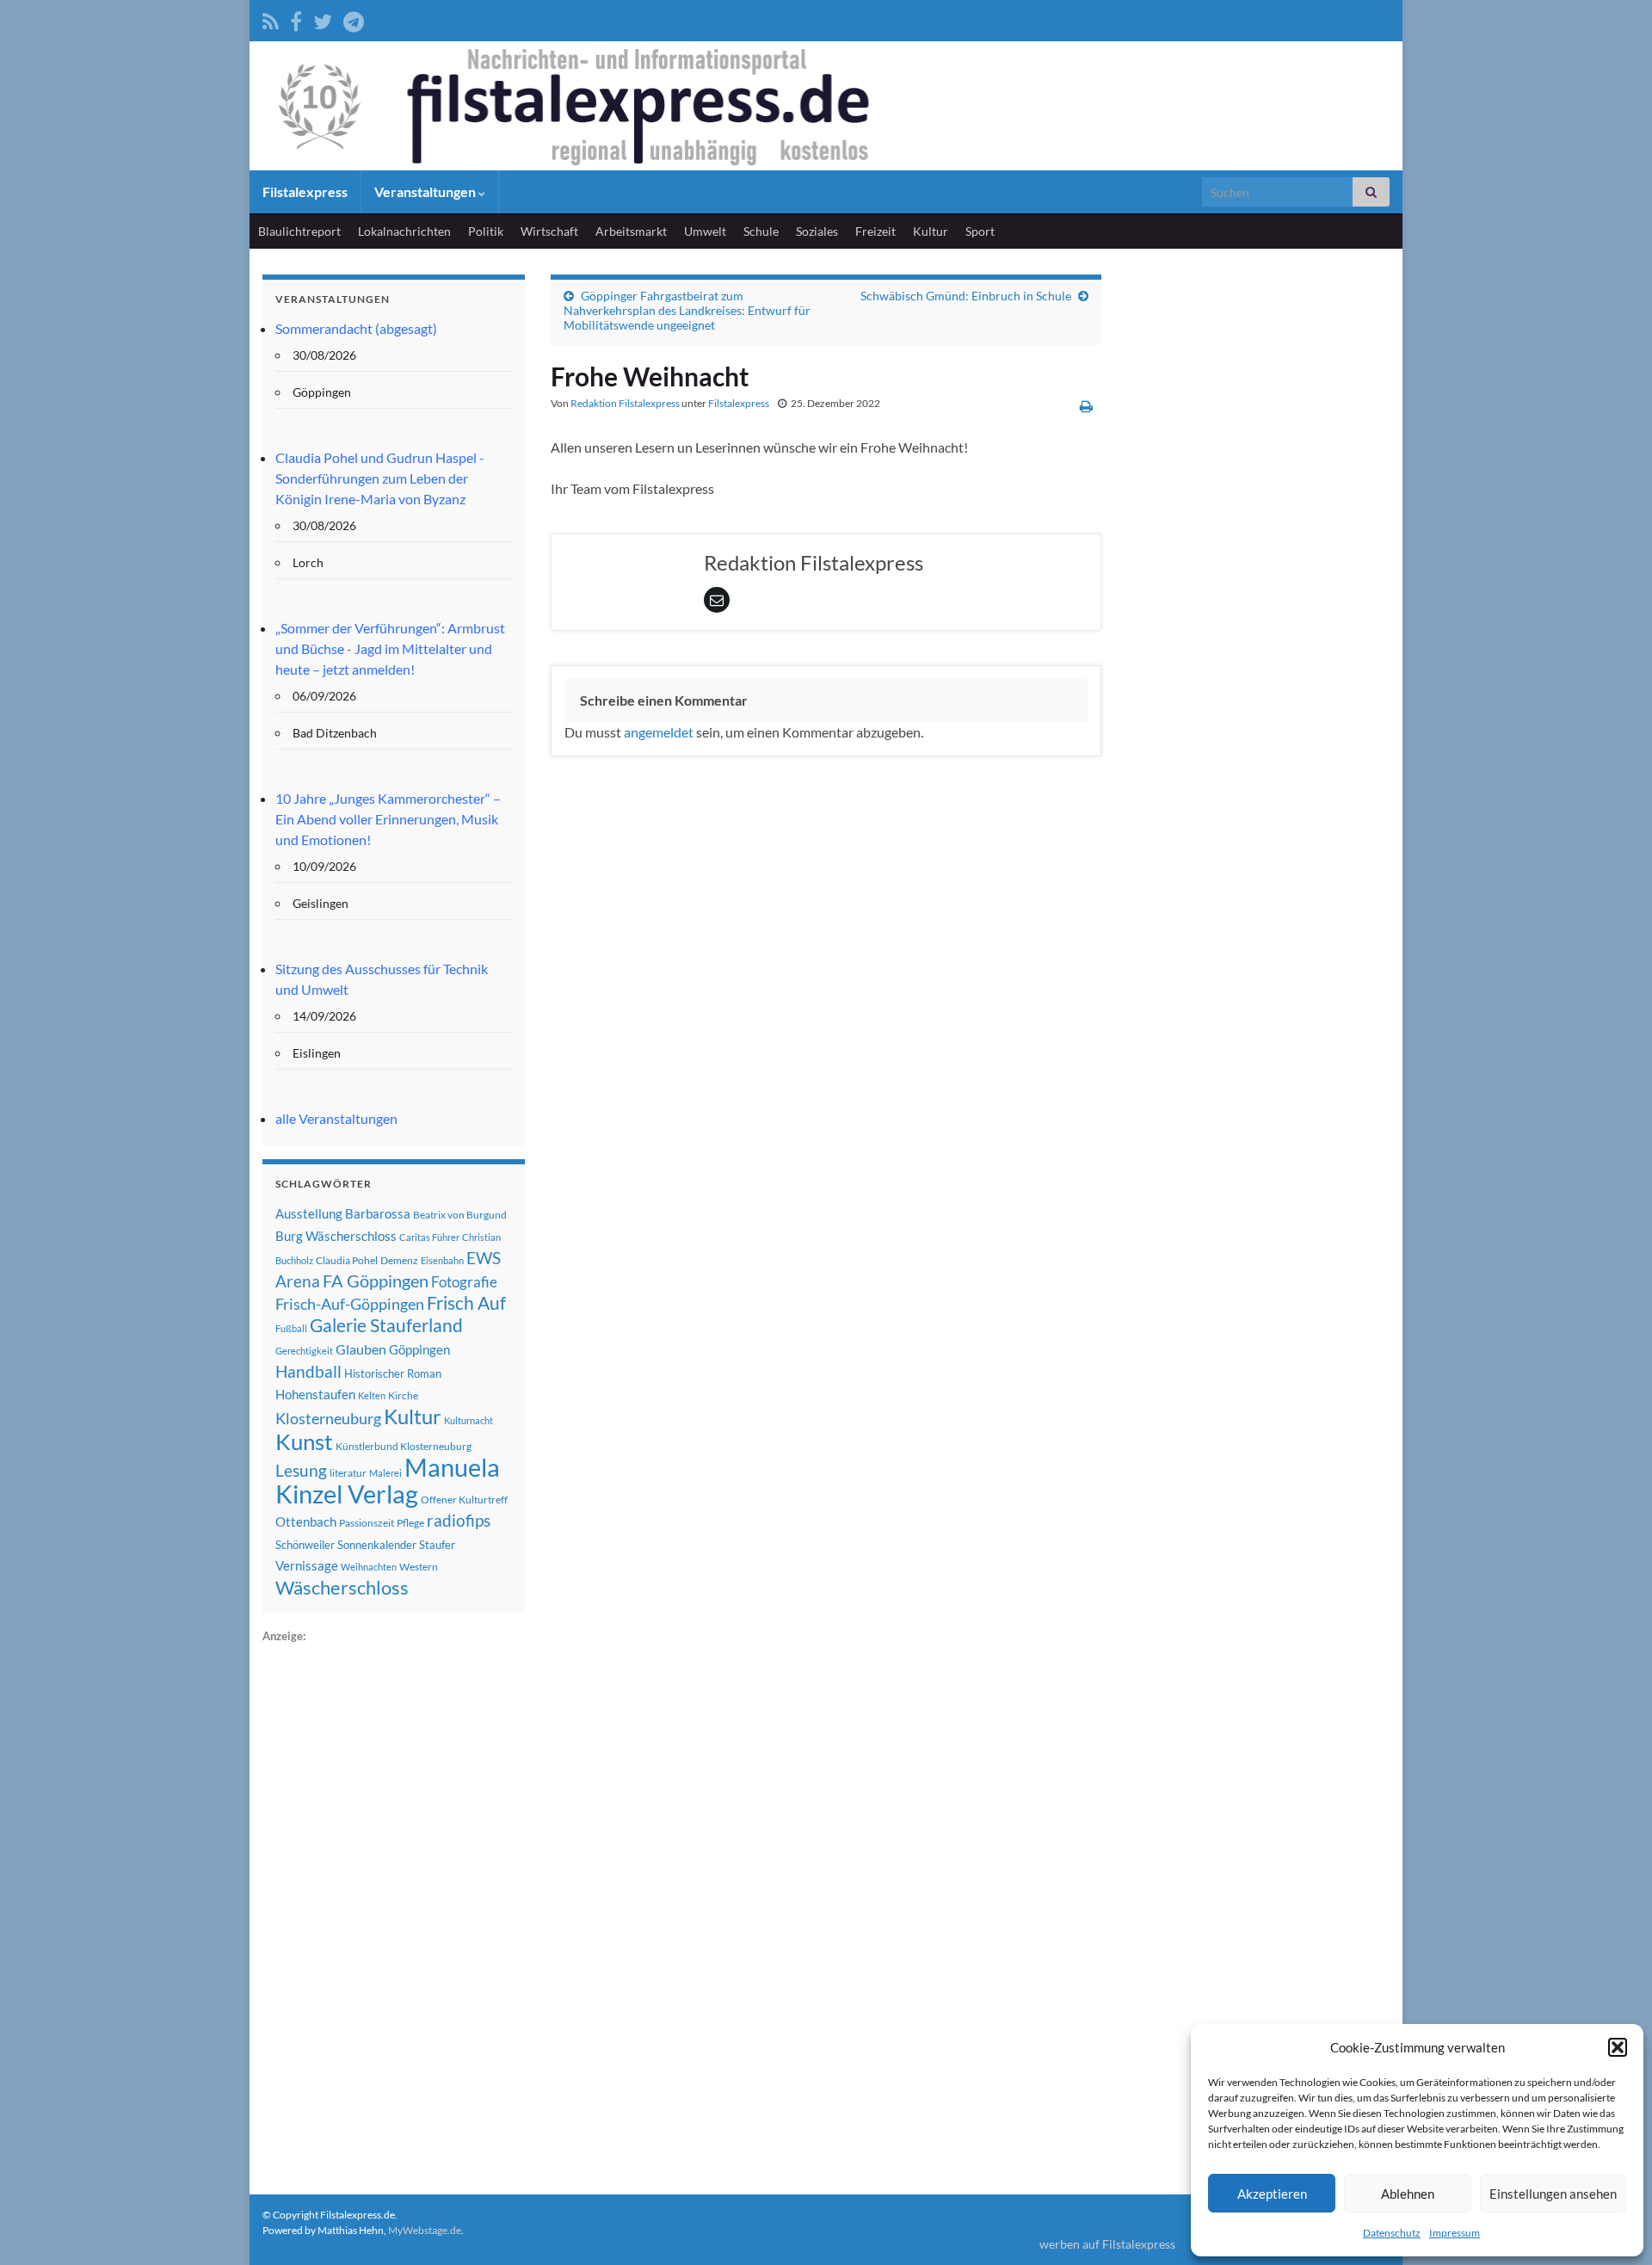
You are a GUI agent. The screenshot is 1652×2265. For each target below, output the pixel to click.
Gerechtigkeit (304, 1351)
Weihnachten (369, 1567)
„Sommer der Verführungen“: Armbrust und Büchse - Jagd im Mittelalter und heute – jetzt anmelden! (390, 648)
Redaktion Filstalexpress (625, 403)
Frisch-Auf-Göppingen (350, 1304)
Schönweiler (305, 1545)
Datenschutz (1392, 2233)
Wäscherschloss (342, 1588)
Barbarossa (378, 1213)
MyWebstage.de (425, 2230)
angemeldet (659, 732)
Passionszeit (367, 1523)
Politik (486, 231)
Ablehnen (1408, 2194)
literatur (348, 1473)
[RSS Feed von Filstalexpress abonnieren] (271, 19)
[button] (1618, 2047)
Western (419, 1567)
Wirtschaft (549, 231)
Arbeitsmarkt (631, 231)
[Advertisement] (391, 1904)
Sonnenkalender (377, 1545)
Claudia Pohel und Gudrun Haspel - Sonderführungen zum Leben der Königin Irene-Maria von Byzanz (380, 478)
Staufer (437, 1545)
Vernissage (307, 1565)
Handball (308, 1372)
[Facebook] (296, 19)
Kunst (304, 1441)
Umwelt (705, 231)
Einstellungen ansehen (1553, 2194)
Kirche (403, 1395)
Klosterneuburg (328, 1418)
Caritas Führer (429, 1237)
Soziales (817, 231)
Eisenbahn (442, 1260)
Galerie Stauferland (386, 1325)
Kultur (931, 231)
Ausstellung (309, 1213)
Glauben (361, 1349)
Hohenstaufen (315, 1394)
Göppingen (419, 1350)
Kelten (372, 1395)
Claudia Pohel (347, 1260)
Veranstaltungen (426, 191)
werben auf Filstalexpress (1107, 2244)
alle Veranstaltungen (336, 1118)
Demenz (399, 1260)
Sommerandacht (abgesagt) (356, 328)
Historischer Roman (393, 1373)
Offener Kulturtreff (464, 1500)
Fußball (291, 1328)
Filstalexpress (305, 191)
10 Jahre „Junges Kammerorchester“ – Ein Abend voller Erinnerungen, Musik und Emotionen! (388, 819)
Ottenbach (306, 1521)
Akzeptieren (1272, 2194)
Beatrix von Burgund (460, 1215)
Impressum (1455, 2233)
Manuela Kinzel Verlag (388, 1480)
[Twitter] (323, 19)
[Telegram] (354, 19)
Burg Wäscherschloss (336, 1236)
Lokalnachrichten (404, 231)
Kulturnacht (468, 1420)
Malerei (385, 1473)
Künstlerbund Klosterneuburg (404, 1446)
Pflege (410, 1523)
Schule (761, 231)
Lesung (301, 1470)
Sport (980, 231)
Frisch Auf (466, 1303)
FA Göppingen (376, 1281)
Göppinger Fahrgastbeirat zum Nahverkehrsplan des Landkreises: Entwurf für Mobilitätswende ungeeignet (687, 310)
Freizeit (875, 231)
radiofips (459, 1521)
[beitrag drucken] (1086, 406)
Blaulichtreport (299, 231)
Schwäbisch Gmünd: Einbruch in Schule (966, 296)
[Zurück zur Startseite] (826, 106)
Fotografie (464, 1282)
